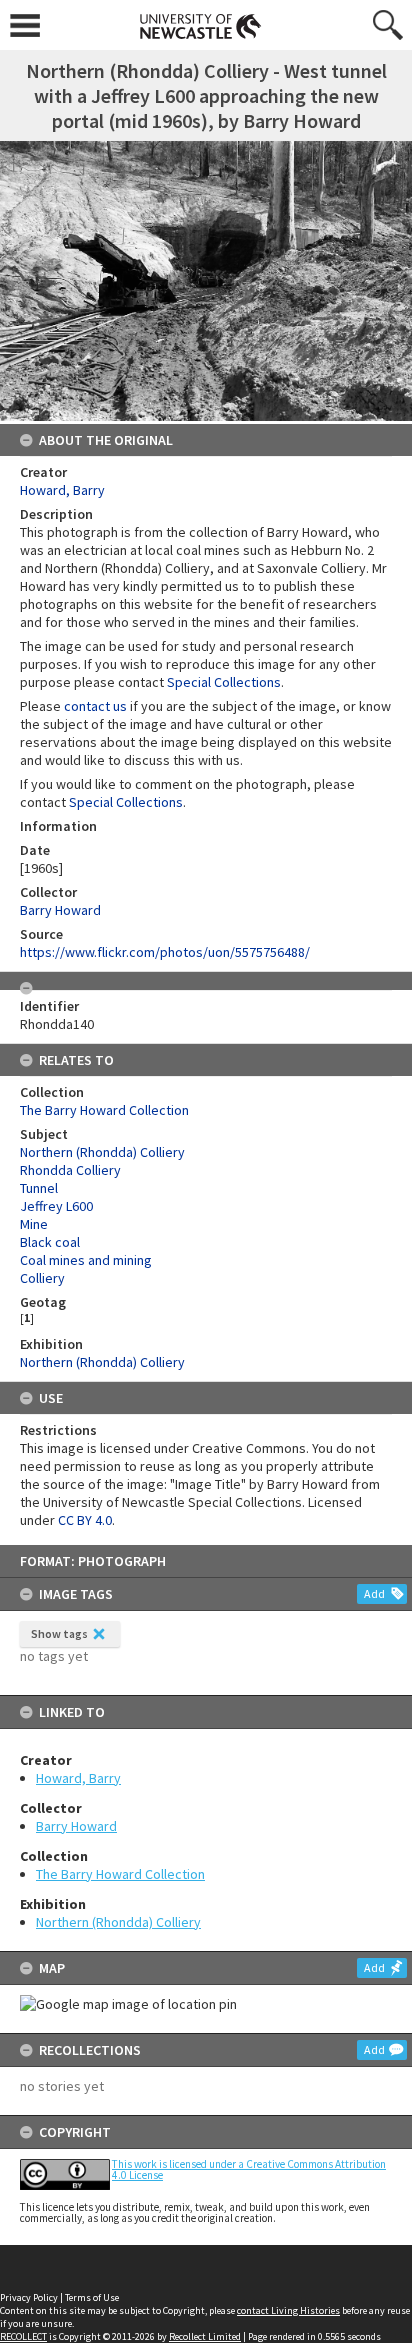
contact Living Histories (288, 2310)
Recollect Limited (205, 2336)
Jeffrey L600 (56, 1206)
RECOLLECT (23, 2336)
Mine (34, 1224)
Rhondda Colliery (70, 1170)
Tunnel (39, 1188)
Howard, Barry (78, 1778)
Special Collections (224, 682)
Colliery (42, 1278)
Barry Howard (76, 1826)
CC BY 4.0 (85, 1520)
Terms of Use (92, 2297)
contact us (95, 706)
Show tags (59, 1633)
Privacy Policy (29, 2297)
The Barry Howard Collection (120, 1874)
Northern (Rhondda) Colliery (118, 1922)
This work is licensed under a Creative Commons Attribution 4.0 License (249, 2169)
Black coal (50, 1242)
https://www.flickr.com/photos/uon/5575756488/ (165, 952)
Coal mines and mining (86, 1260)
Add (374, 1593)
